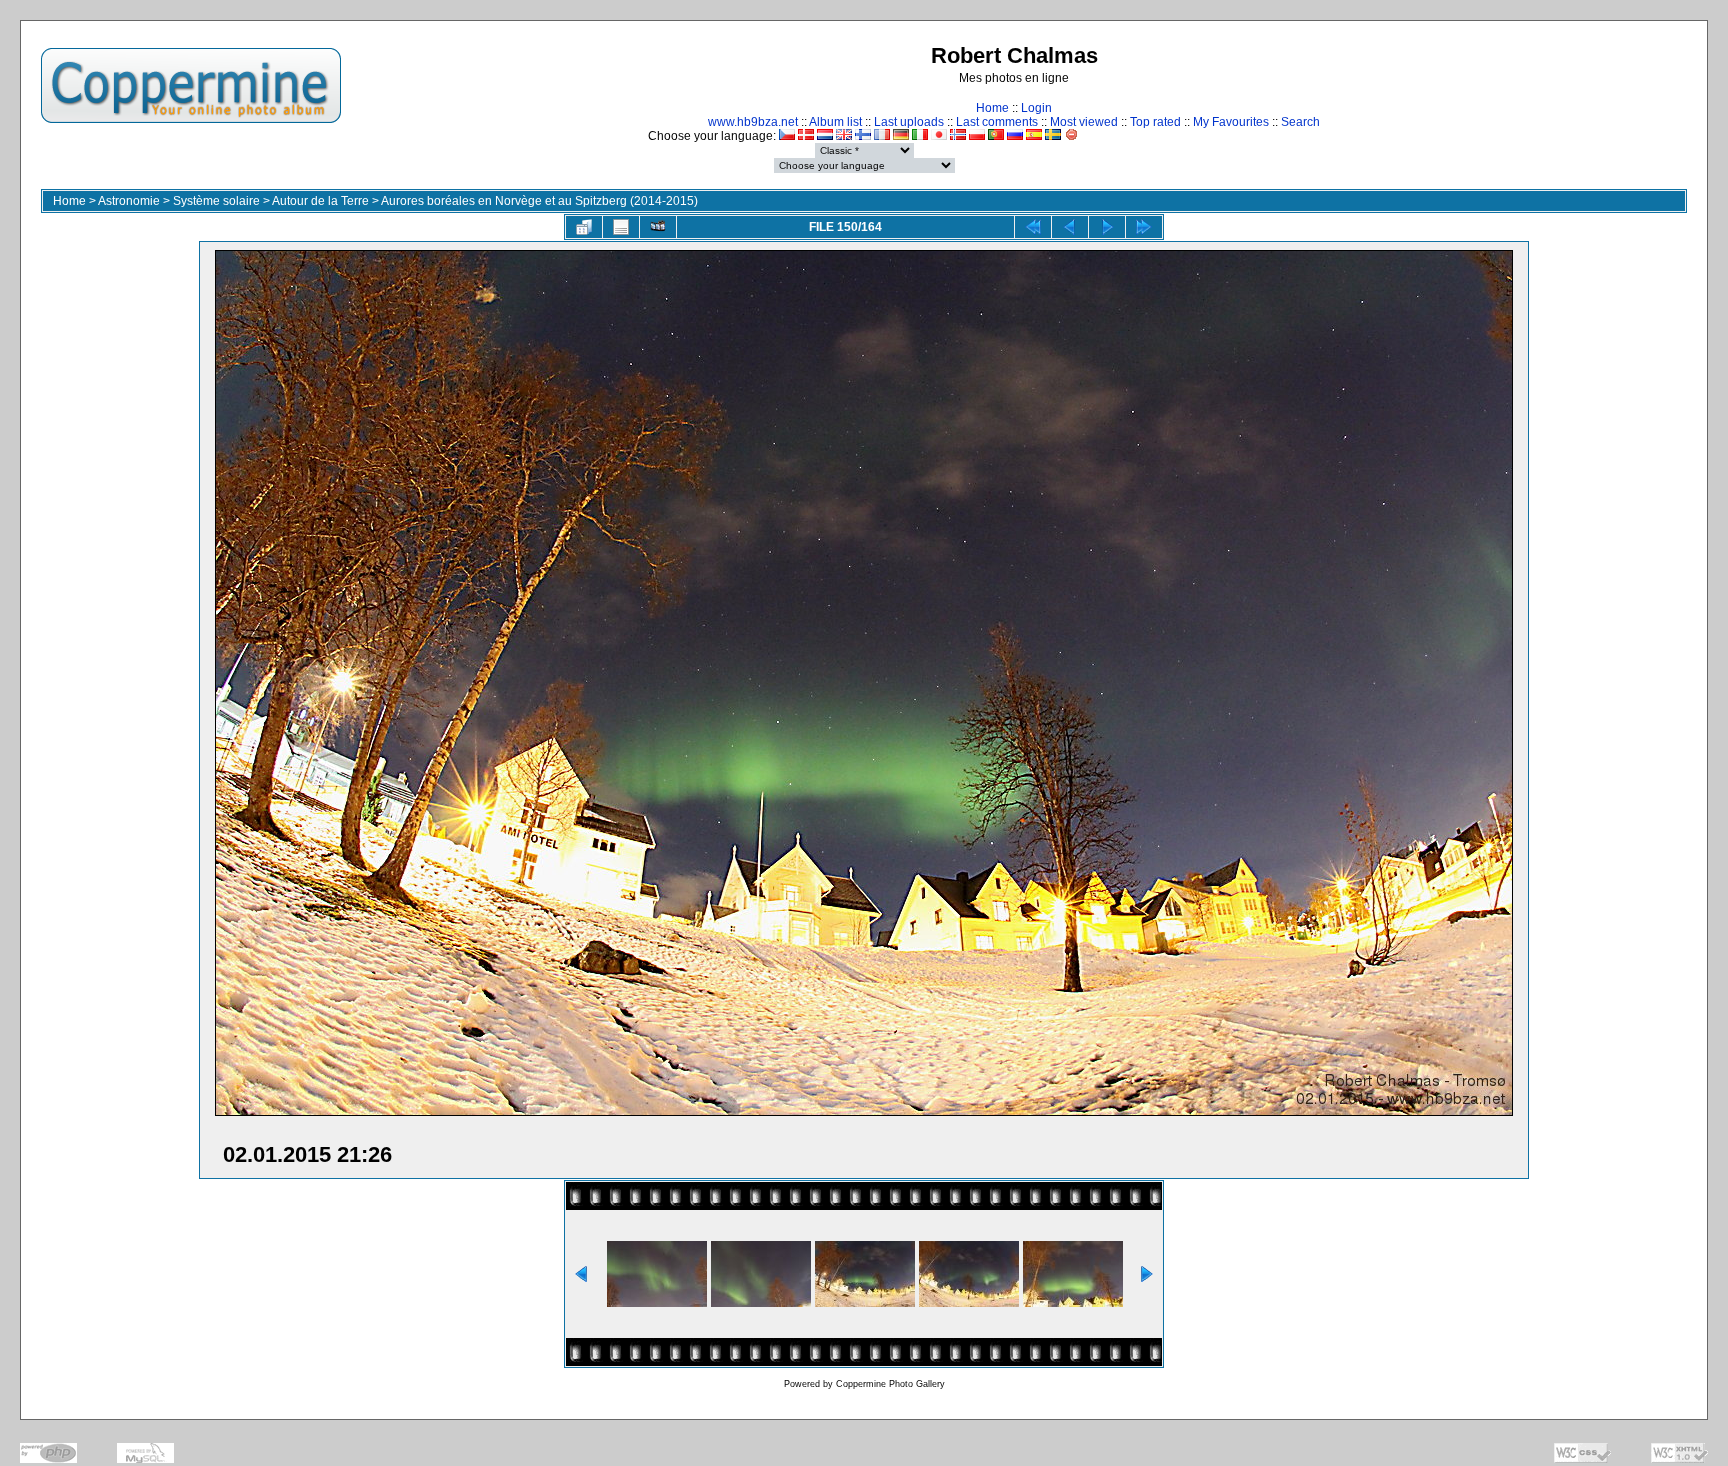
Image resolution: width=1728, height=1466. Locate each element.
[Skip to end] (1144, 227)
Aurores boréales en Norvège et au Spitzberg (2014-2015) (539, 201)
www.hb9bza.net (753, 122)
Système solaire (216, 201)
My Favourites (1231, 122)
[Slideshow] (658, 227)
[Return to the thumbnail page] (584, 227)
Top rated (1155, 122)
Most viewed (1084, 122)
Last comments (997, 122)
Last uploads (909, 122)
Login (1036, 108)
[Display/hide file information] (621, 227)
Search (1300, 122)
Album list (835, 122)
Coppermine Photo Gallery (890, 1384)
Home (992, 108)
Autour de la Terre (320, 201)
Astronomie (129, 201)
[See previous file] (1070, 227)
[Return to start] (1033, 227)
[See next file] (1107, 227)
